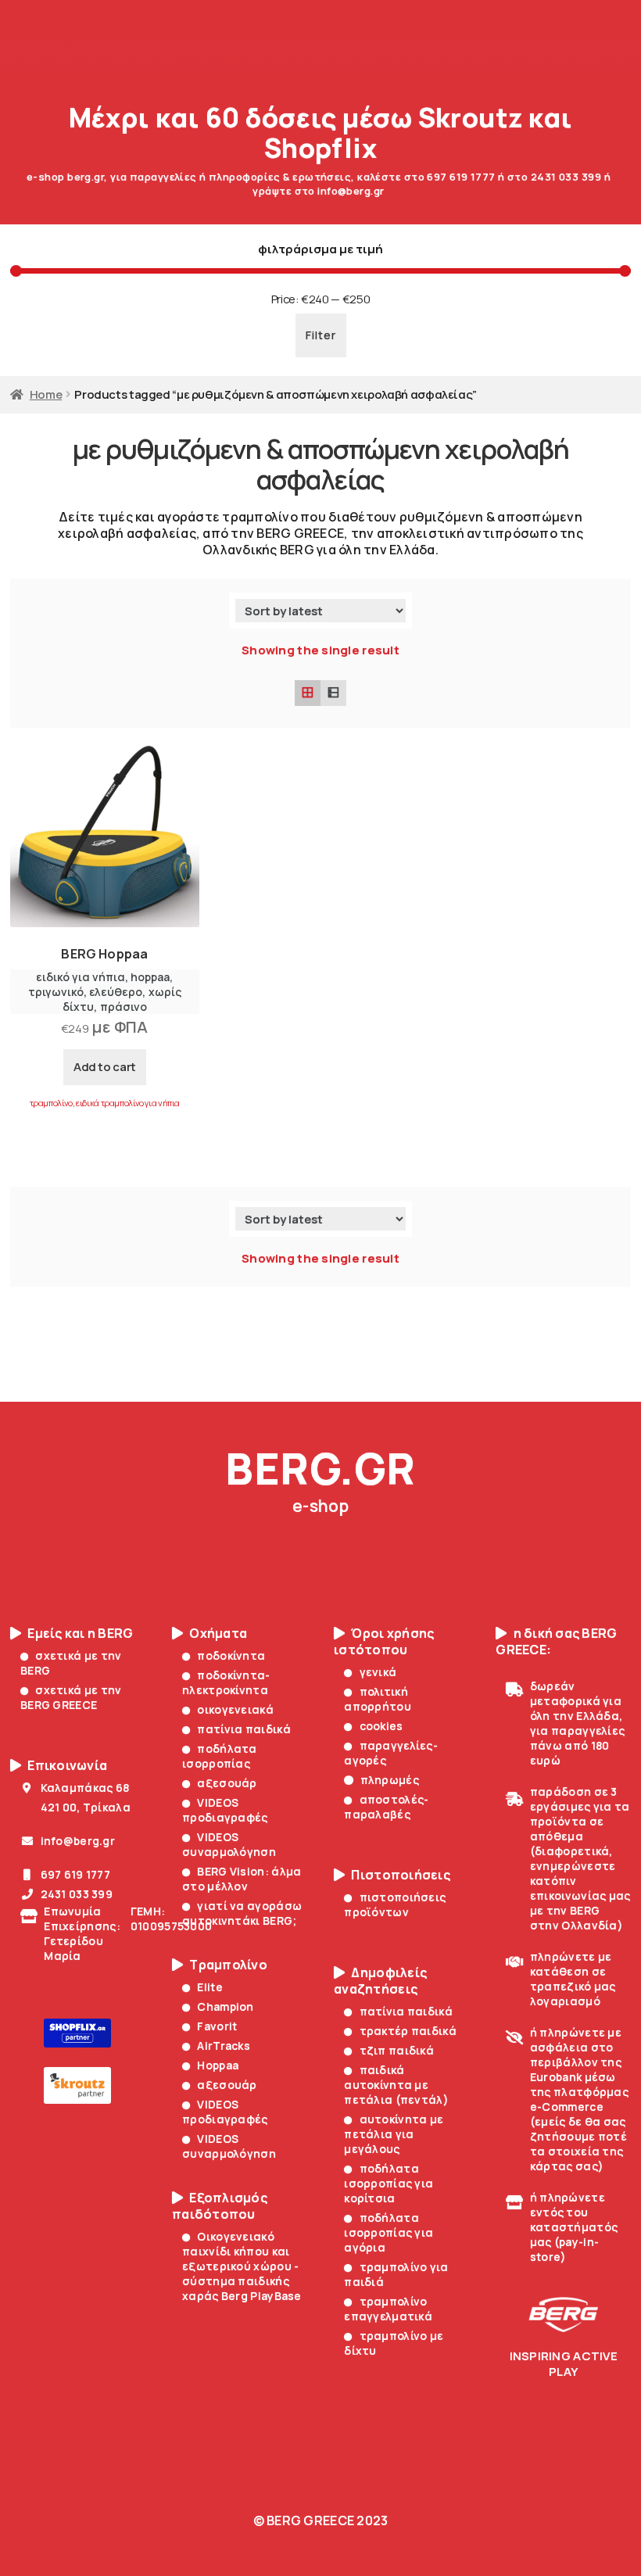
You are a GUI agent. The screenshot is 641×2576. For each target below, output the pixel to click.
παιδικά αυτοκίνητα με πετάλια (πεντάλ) (396, 2085)
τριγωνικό (56, 992)
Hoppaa (218, 2065)
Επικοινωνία (67, 1766)
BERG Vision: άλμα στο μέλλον (242, 1879)
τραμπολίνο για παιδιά (396, 2274)
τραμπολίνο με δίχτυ (394, 2343)
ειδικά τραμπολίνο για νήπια (128, 1103)
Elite (209, 1987)
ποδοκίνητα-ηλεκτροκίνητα (226, 1682)
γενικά (378, 1672)
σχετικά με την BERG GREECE (71, 1697)
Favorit (217, 2026)
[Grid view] (308, 693)
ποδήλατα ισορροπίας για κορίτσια (389, 2183)
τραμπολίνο (51, 1103)
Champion (225, 2006)
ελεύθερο (116, 992)
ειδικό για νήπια (81, 977)
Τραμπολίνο (228, 1965)
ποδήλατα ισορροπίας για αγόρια (389, 2232)
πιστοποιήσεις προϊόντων (395, 1904)
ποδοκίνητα (231, 1655)
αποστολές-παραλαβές (386, 1807)
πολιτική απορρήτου (378, 1699)
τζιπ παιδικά (397, 2050)
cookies (381, 1726)
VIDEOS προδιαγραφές (225, 1810)
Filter (321, 335)
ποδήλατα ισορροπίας (220, 1756)
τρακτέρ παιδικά (408, 2031)
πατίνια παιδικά (244, 1729)
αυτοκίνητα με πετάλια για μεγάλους (394, 2134)
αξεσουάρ (227, 1783)
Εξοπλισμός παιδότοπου (220, 2206)
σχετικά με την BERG (71, 1663)
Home (46, 394)
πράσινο (124, 1007)
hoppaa (150, 977)
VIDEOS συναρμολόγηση (229, 1844)
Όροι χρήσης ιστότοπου (384, 1642)
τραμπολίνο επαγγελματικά (388, 2309)
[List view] (333, 693)
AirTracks (224, 2046)
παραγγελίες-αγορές (391, 1753)
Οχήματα (218, 1634)
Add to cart (105, 1067)
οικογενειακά (235, 1709)
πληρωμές (390, 1780)
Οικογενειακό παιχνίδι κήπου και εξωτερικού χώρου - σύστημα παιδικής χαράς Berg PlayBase (242, 2266)
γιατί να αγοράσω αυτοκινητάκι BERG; (242, 1913)
